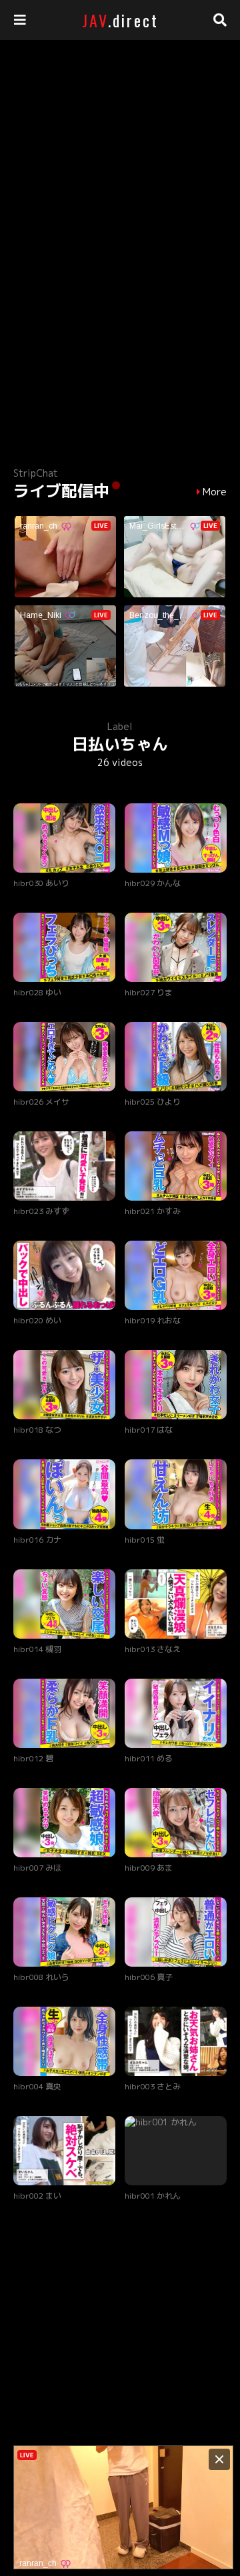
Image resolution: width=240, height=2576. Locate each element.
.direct (120, 20)
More (215, 492)
